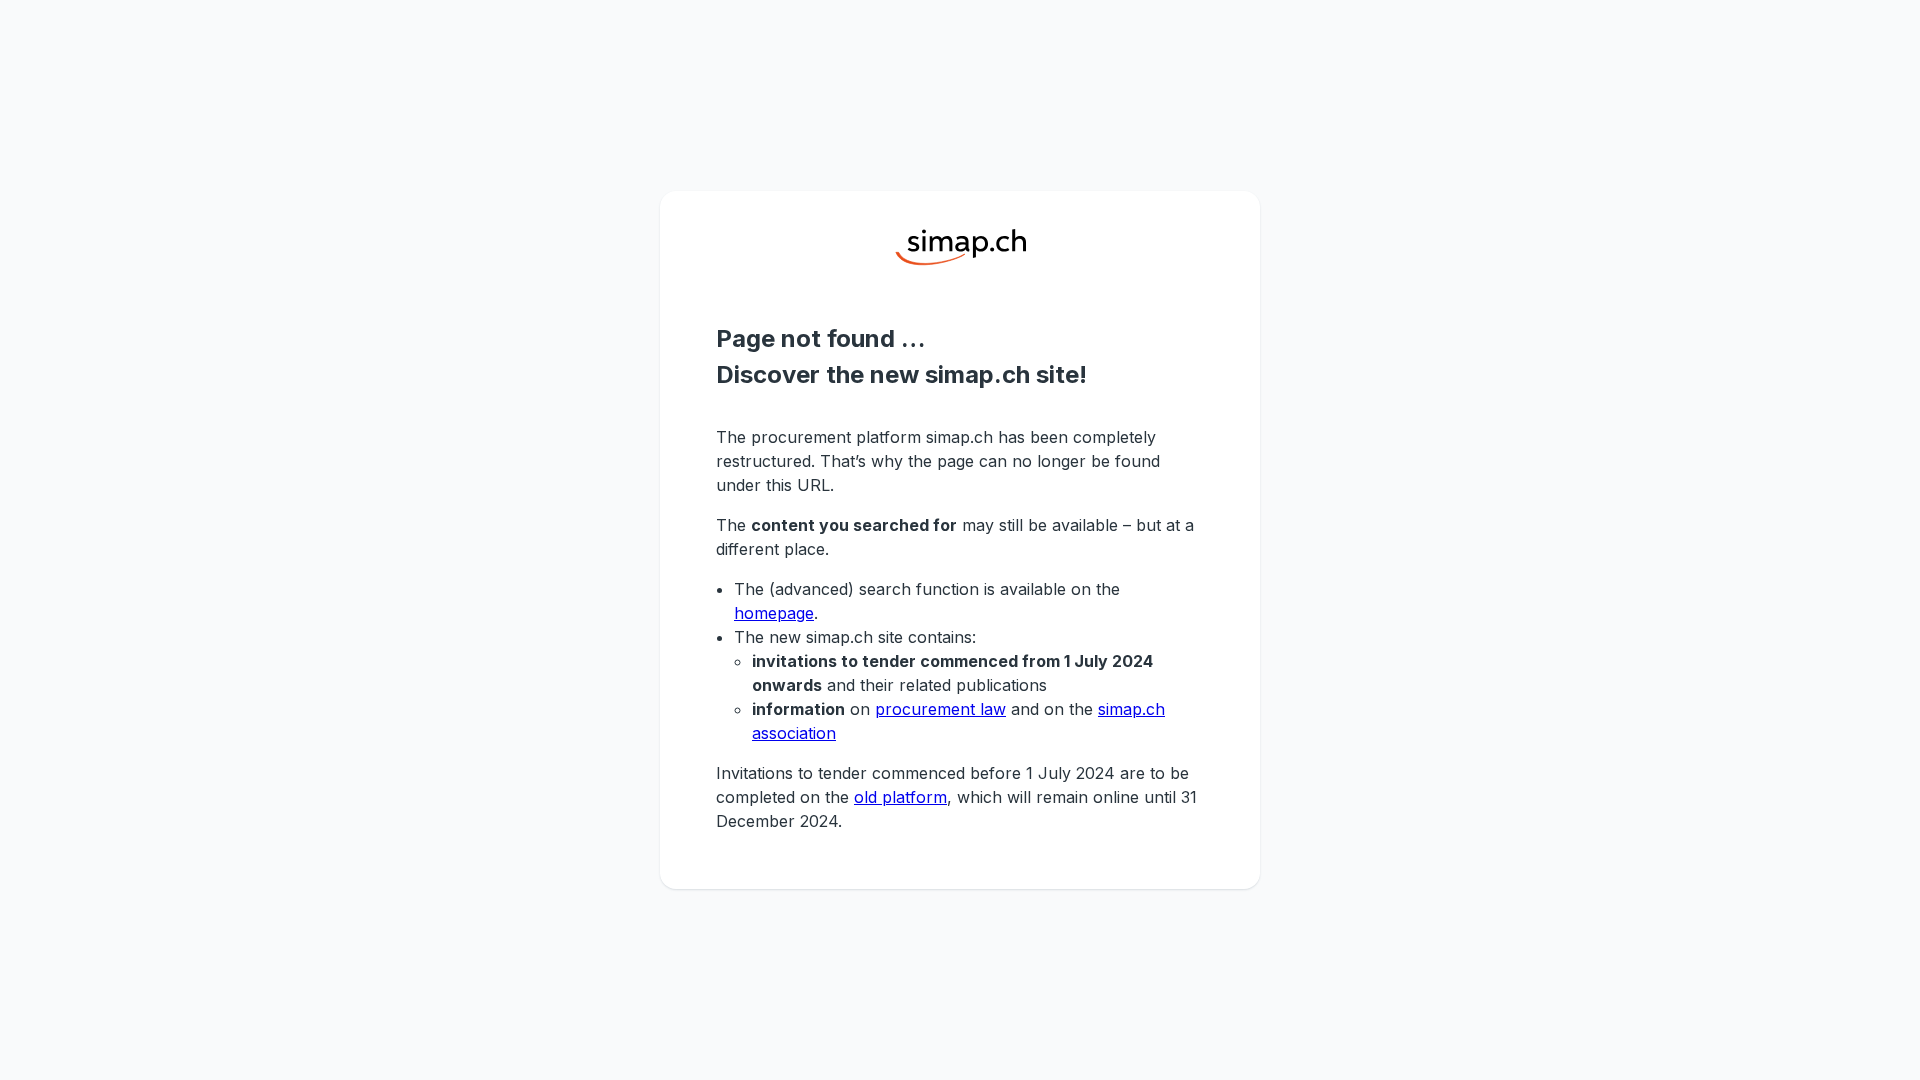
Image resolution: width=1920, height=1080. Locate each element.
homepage (774, 613)
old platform (900, 797)
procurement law (940, 709)
